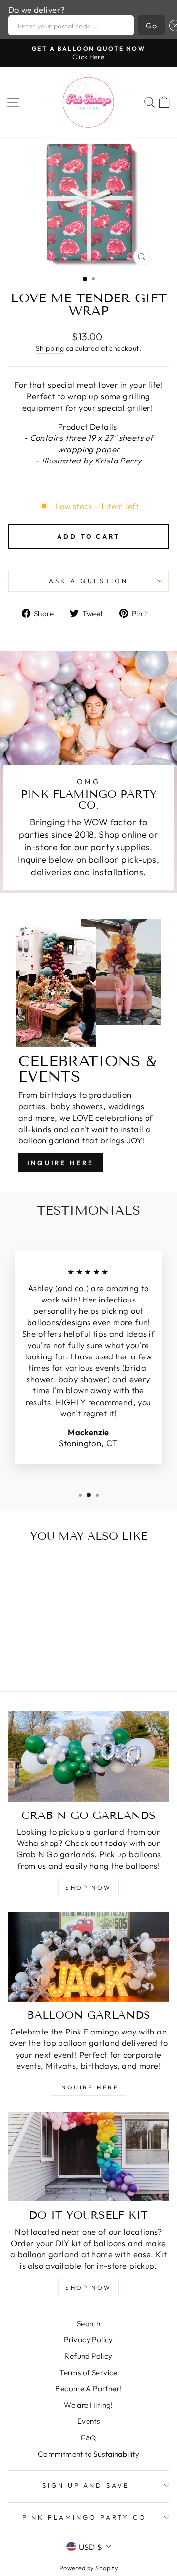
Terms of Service (88, 2373)
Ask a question (88, 581)
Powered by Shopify (88, 2568)
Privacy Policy (88, 2340)
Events (88, 2421)
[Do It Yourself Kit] (88, 2156)
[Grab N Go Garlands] (88, 1756)
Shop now (88, 2288)
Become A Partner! (88, 2389)
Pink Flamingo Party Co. (86, 2517)
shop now (88, 1887)
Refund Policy (88, 2356)
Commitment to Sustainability (89, 2454)
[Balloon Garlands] (88, 1957)
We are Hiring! (88, 2405)
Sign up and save (86, 2485)
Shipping (50, 348)
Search (88, 2323)
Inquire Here (60, 1163)
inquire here (88, 2087)
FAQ (88, 2438)
